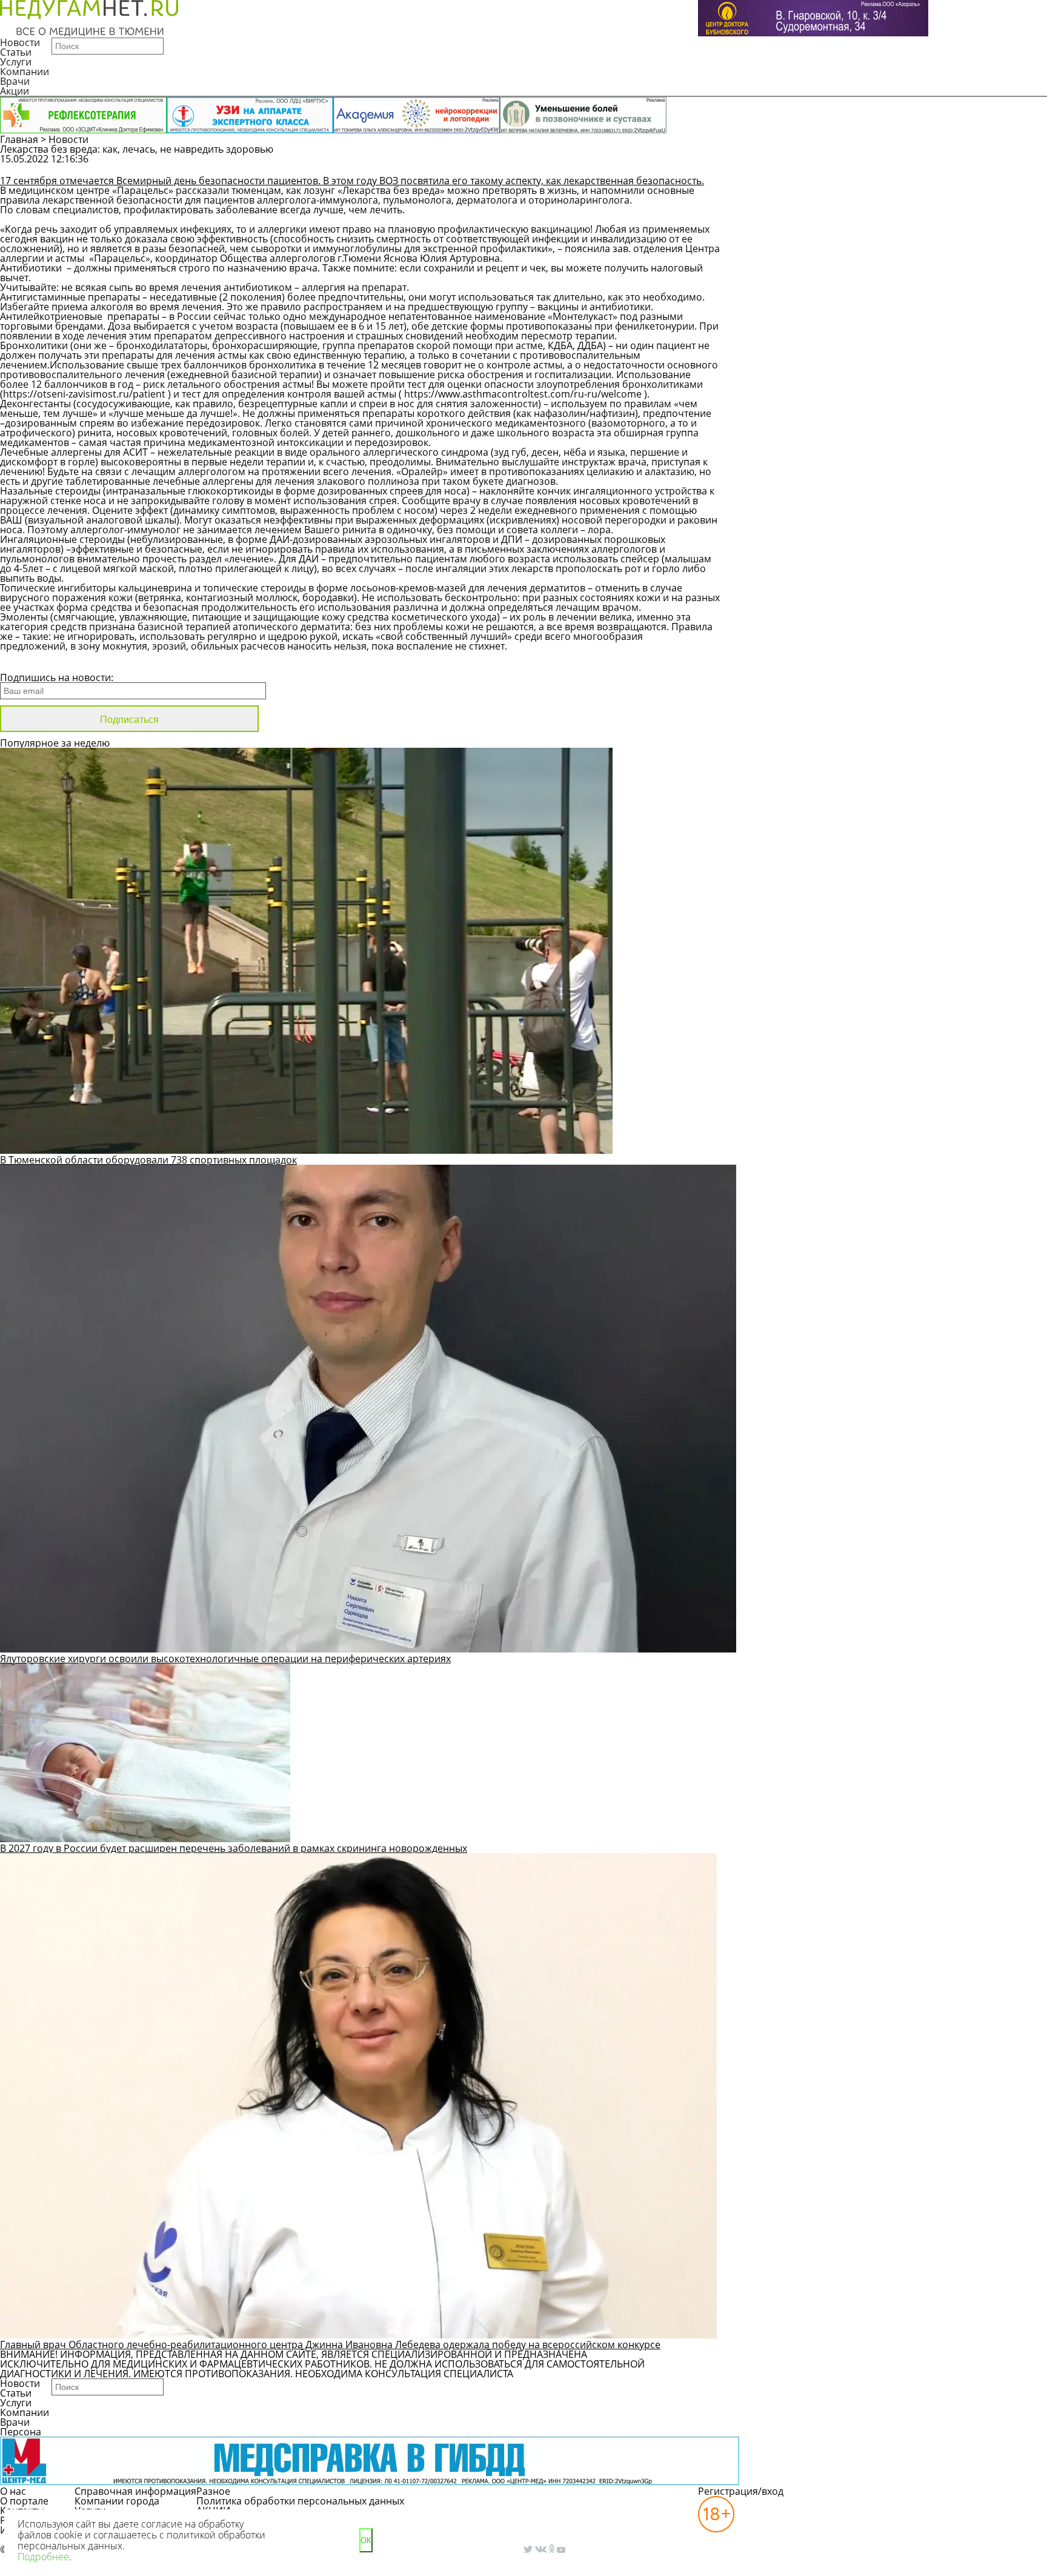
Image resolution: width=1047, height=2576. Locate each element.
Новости (20, 42)
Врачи (15, 81)
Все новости (41, 662)
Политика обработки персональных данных (300, 2501)
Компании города (117, 2501)
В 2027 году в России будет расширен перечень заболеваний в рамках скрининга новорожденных (234, 1848)
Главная (19, 139)
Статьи (16, 52)
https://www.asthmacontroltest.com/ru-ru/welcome (523, 394)
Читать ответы (924, 165)
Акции (15, 91)
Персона (21, 2432)
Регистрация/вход (741, 2491)
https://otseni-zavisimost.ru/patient (84, 394)
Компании (25, 72)
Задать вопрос (832, 165)
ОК (366, 2541)
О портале (24, 2501)
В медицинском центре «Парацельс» (87, 190)
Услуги (16, 62)
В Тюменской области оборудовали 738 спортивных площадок (148, 1160)
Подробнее (43, 2557)
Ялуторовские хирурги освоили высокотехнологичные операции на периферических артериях (225, 1659)
